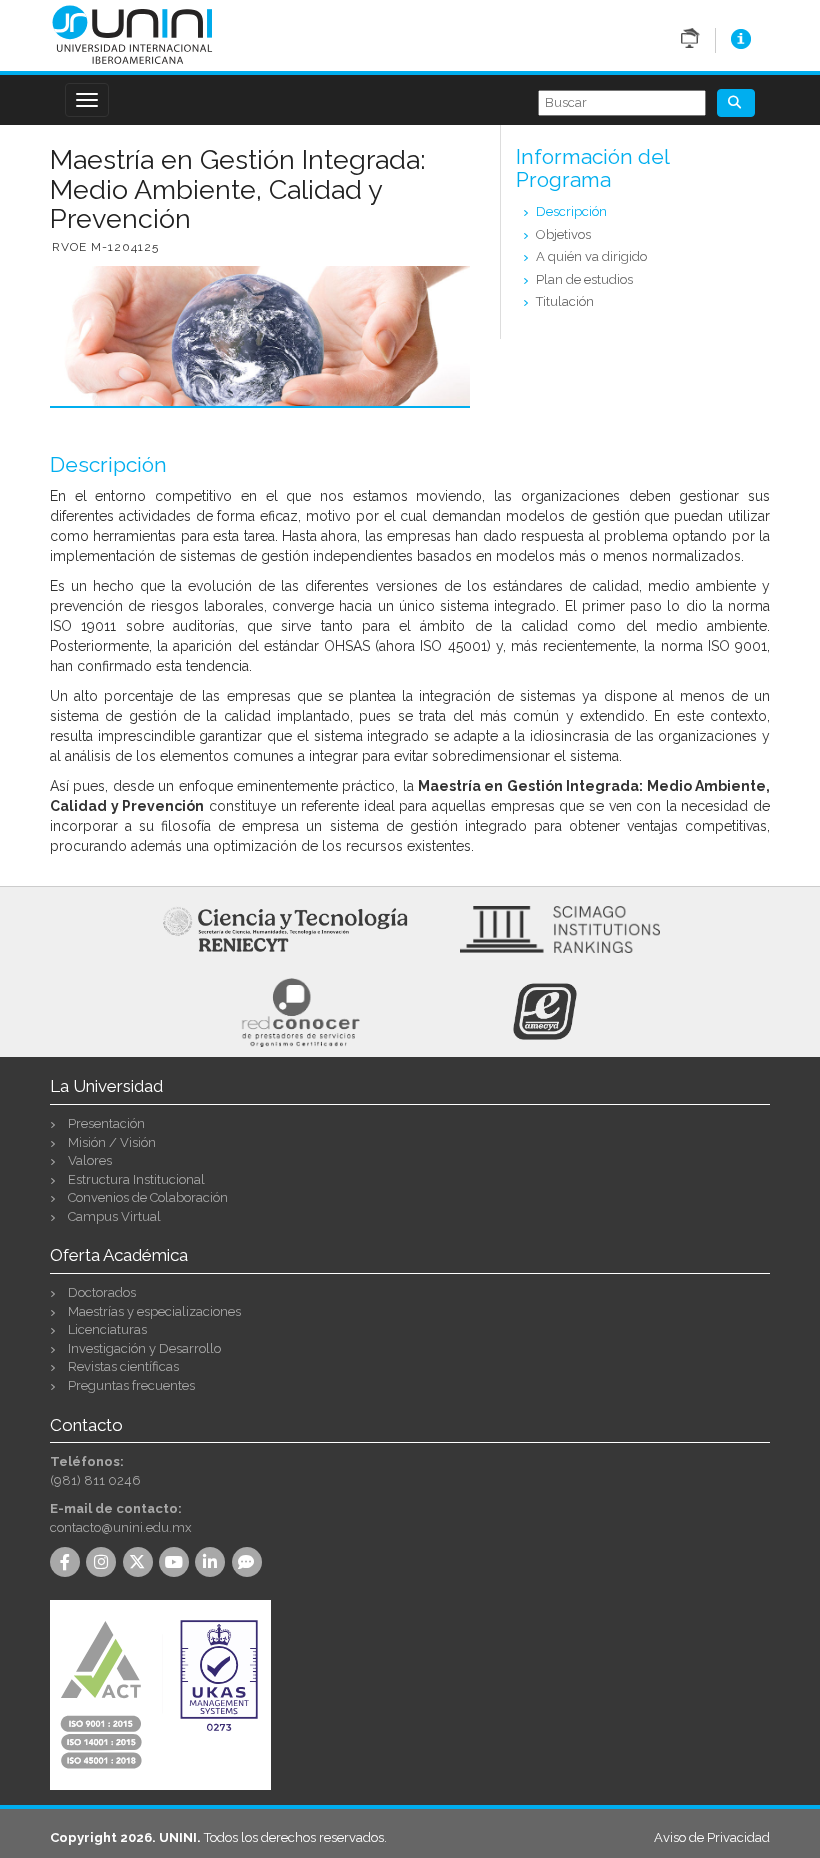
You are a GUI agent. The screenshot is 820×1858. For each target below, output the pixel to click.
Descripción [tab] (571, 211)
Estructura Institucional (136, 1179)
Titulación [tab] (565, 301)
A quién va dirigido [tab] (591, 256)
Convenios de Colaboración (148, 1197)
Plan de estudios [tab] (584, 279)
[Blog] (250, 1563)
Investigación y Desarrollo (144, 1348)
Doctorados (102, 1292)
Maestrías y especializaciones (154, 1311)
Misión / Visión (112, 1142)
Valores (90, 1160)
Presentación (106, 1123)
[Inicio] (132, 33)
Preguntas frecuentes (131, 1385)
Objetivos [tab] (563, 234)
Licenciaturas (107, 1329)
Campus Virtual (114, 1216)
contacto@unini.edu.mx (121, 1527)
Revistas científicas (123, 1366)
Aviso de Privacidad (712, 1837)
